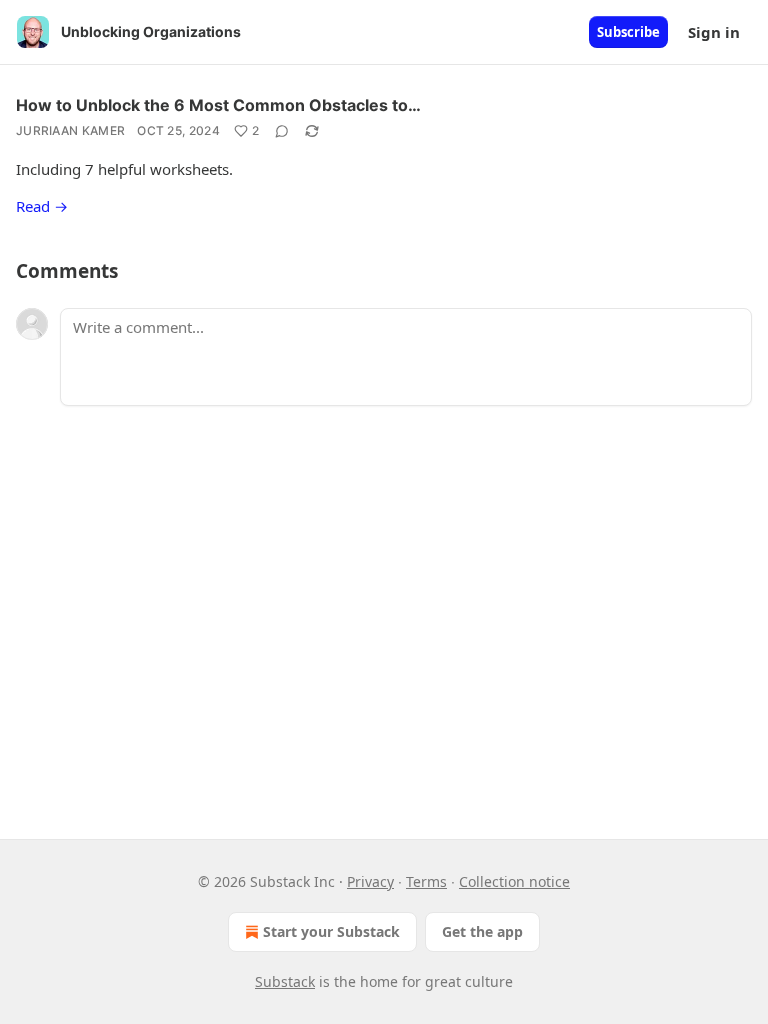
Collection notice (514, 881)
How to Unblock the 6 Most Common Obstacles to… (218, 105)
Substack (285, 981)
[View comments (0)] (282, 131)
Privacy (370, 881)
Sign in (714, 32)
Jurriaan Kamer (70, 130)
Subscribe (628, 32)
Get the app (482, 931)
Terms (426, 881)
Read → (42, 206)
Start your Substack (331, 931)
